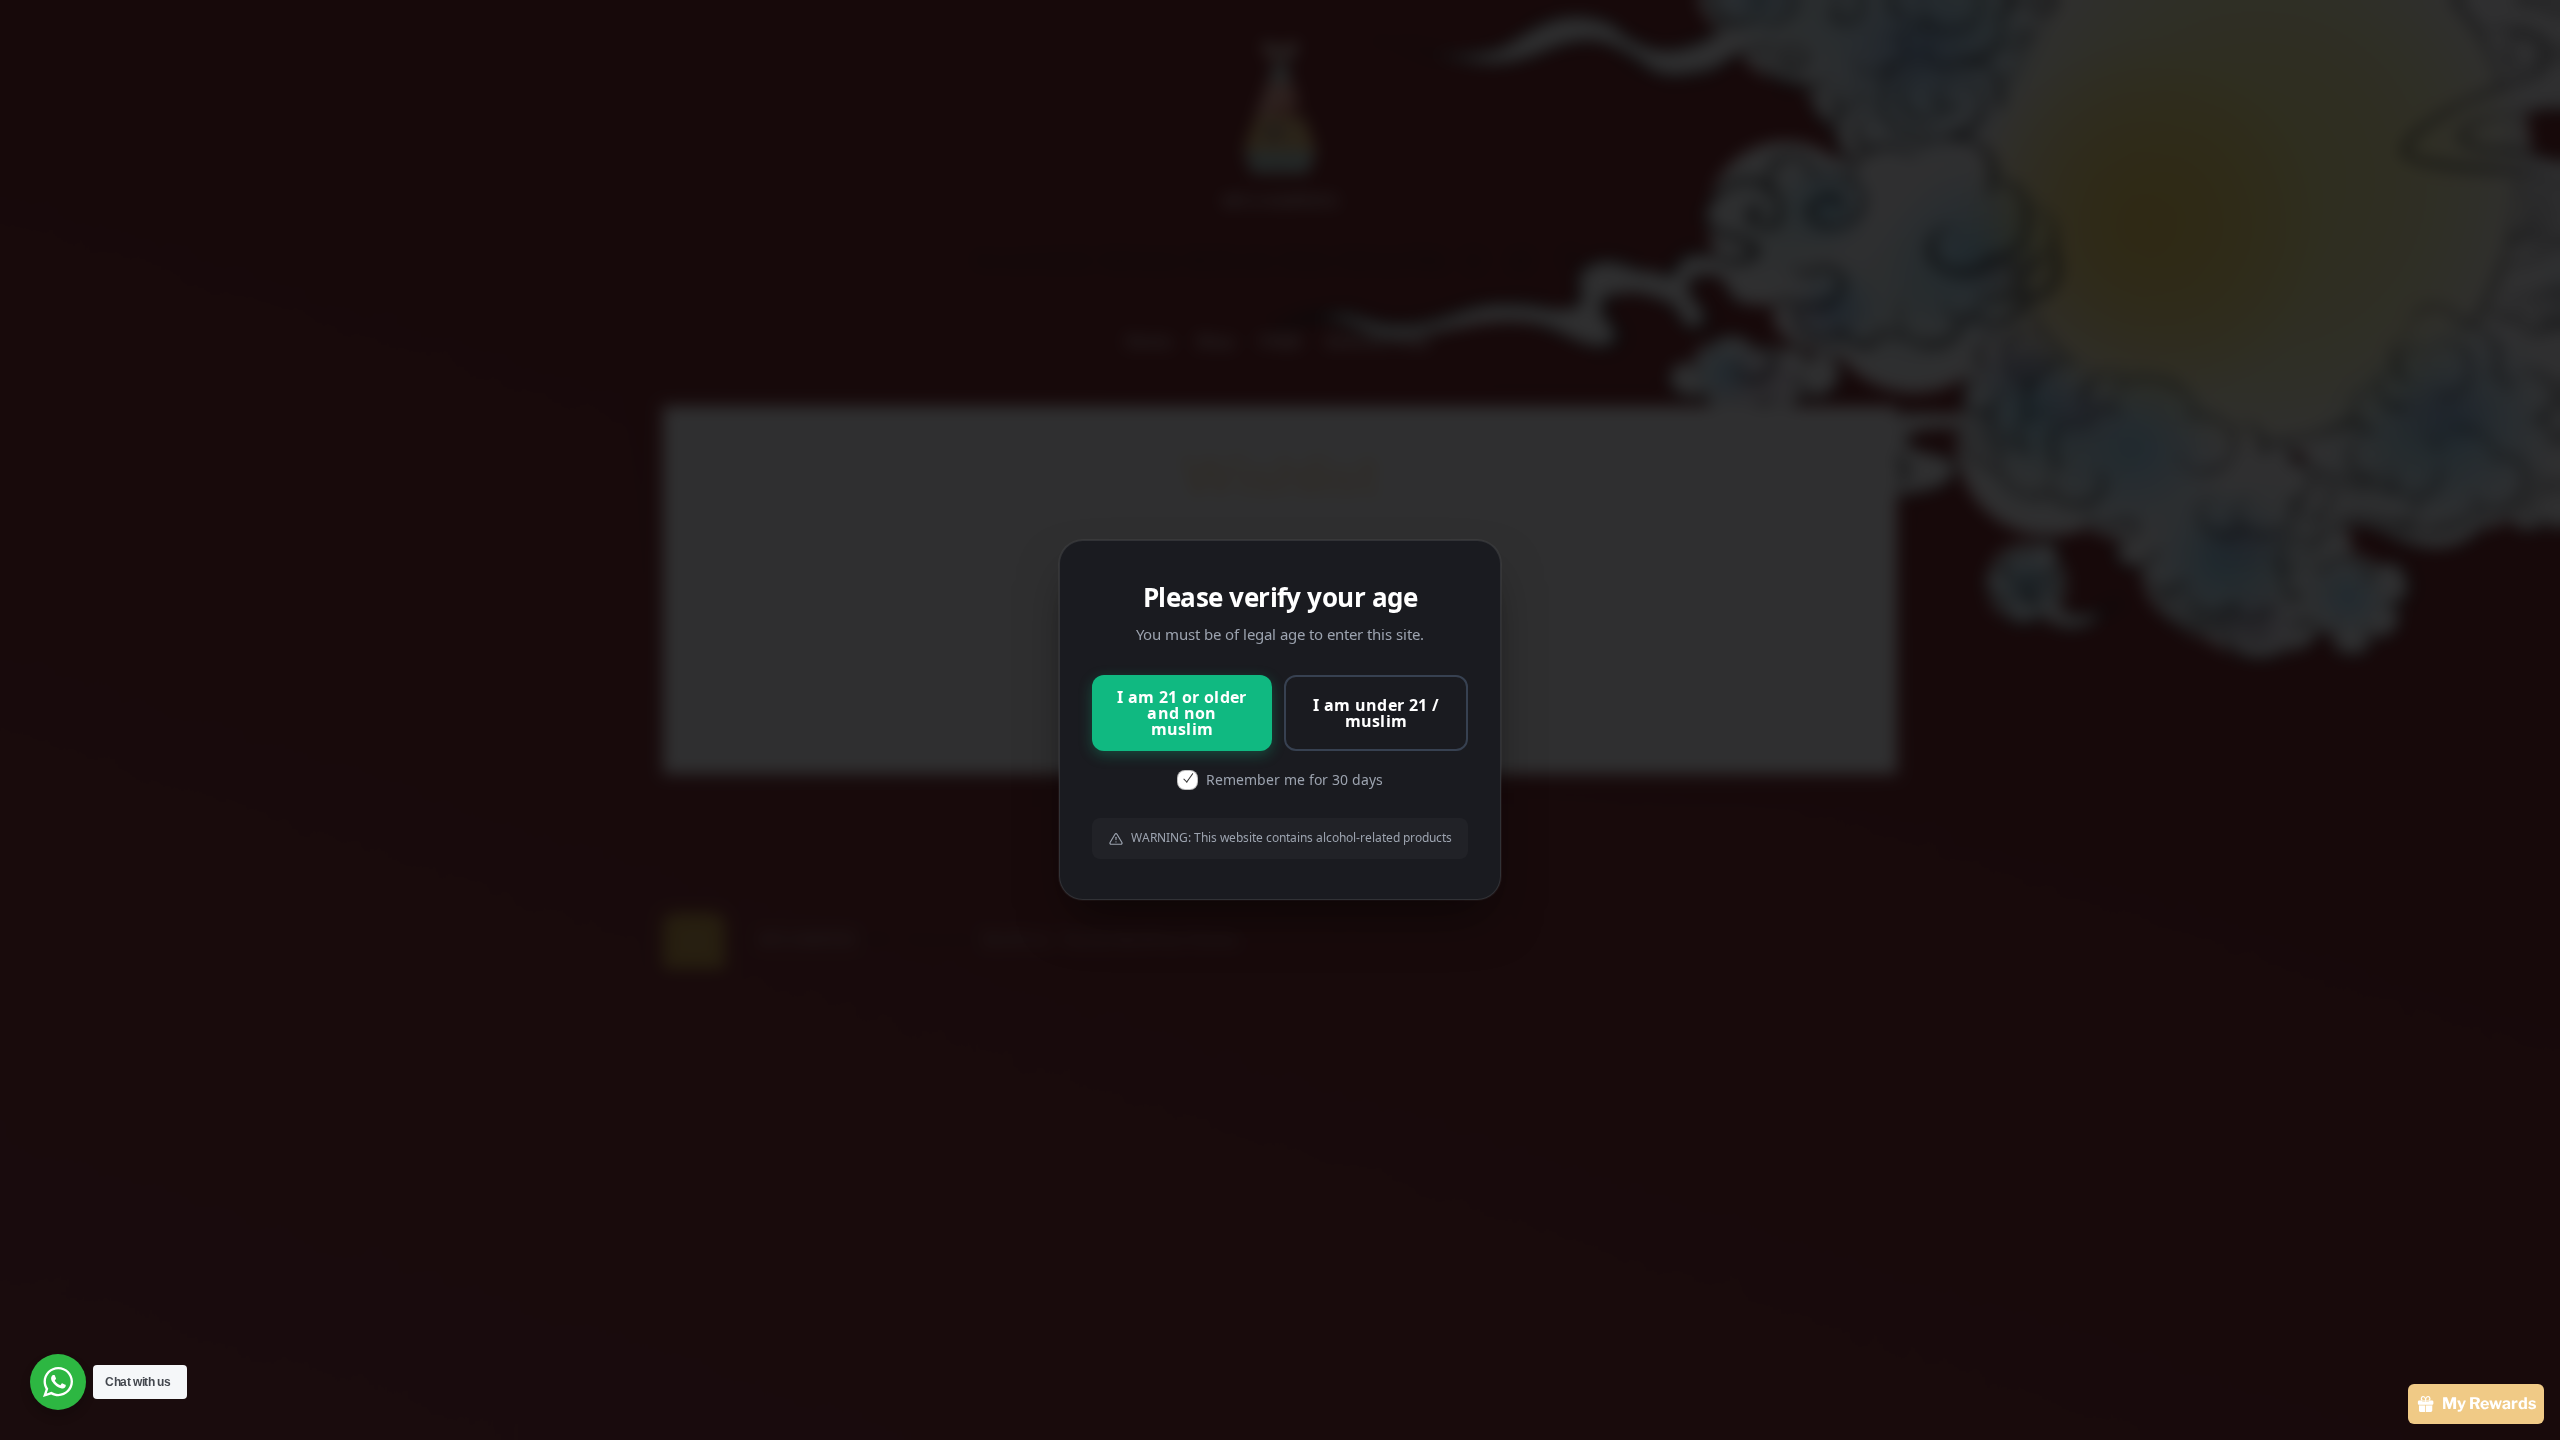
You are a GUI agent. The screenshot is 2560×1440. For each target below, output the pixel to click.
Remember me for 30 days (1294, 779)
